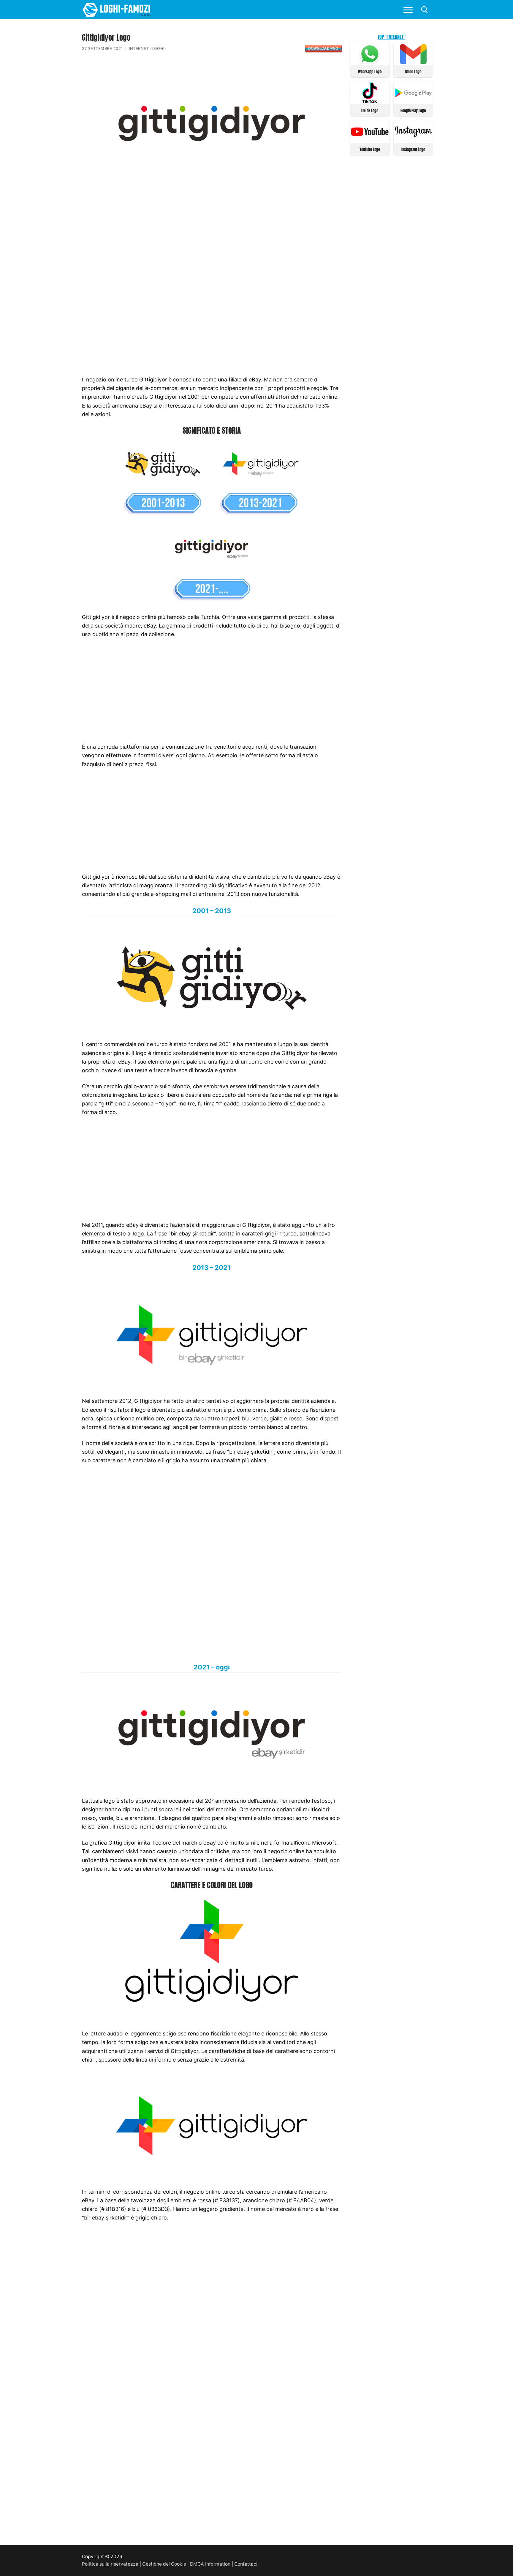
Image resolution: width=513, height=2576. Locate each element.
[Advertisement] (212, 230)
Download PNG (323, 48)
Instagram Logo (413, 149)
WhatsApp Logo (370, 72)
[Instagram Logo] (413, 140)
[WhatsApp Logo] (370, 62)
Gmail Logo (413, 72)
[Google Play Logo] (413, 101)
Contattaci (246, 2564)
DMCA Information (210, 2564)
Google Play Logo (413, 111)
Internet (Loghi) (147, 48)
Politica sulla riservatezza (110, 2564)
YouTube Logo (370, 149)
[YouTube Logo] (370, 140)
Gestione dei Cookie (164, 2564)
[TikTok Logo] (370, 101)
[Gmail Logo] (413, 62)
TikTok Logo (370, 111)
